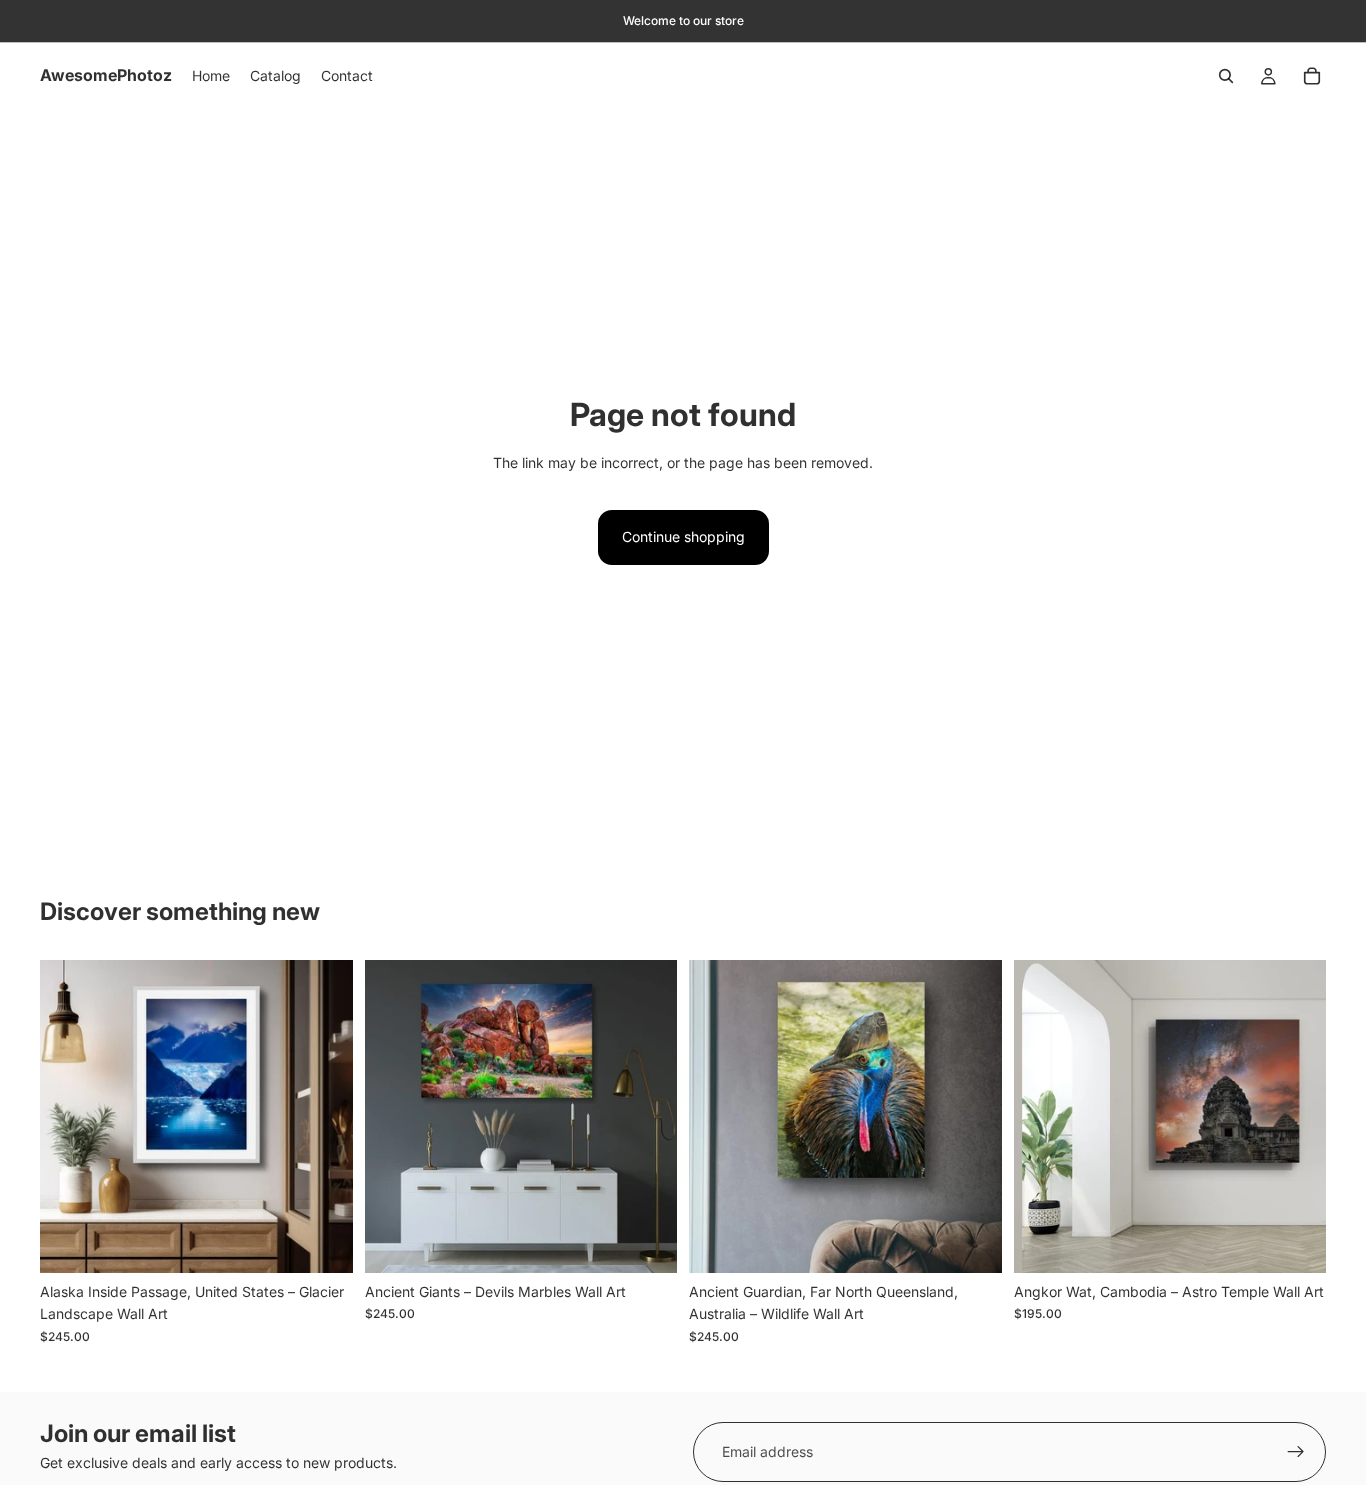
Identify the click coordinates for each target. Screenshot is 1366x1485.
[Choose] (322, 1242)
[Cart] (1312, 76)
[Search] (1226, 76)
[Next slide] (323, 1116)
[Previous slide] (70, 1116)
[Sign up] (1296, 1452)
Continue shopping (683, 536)
